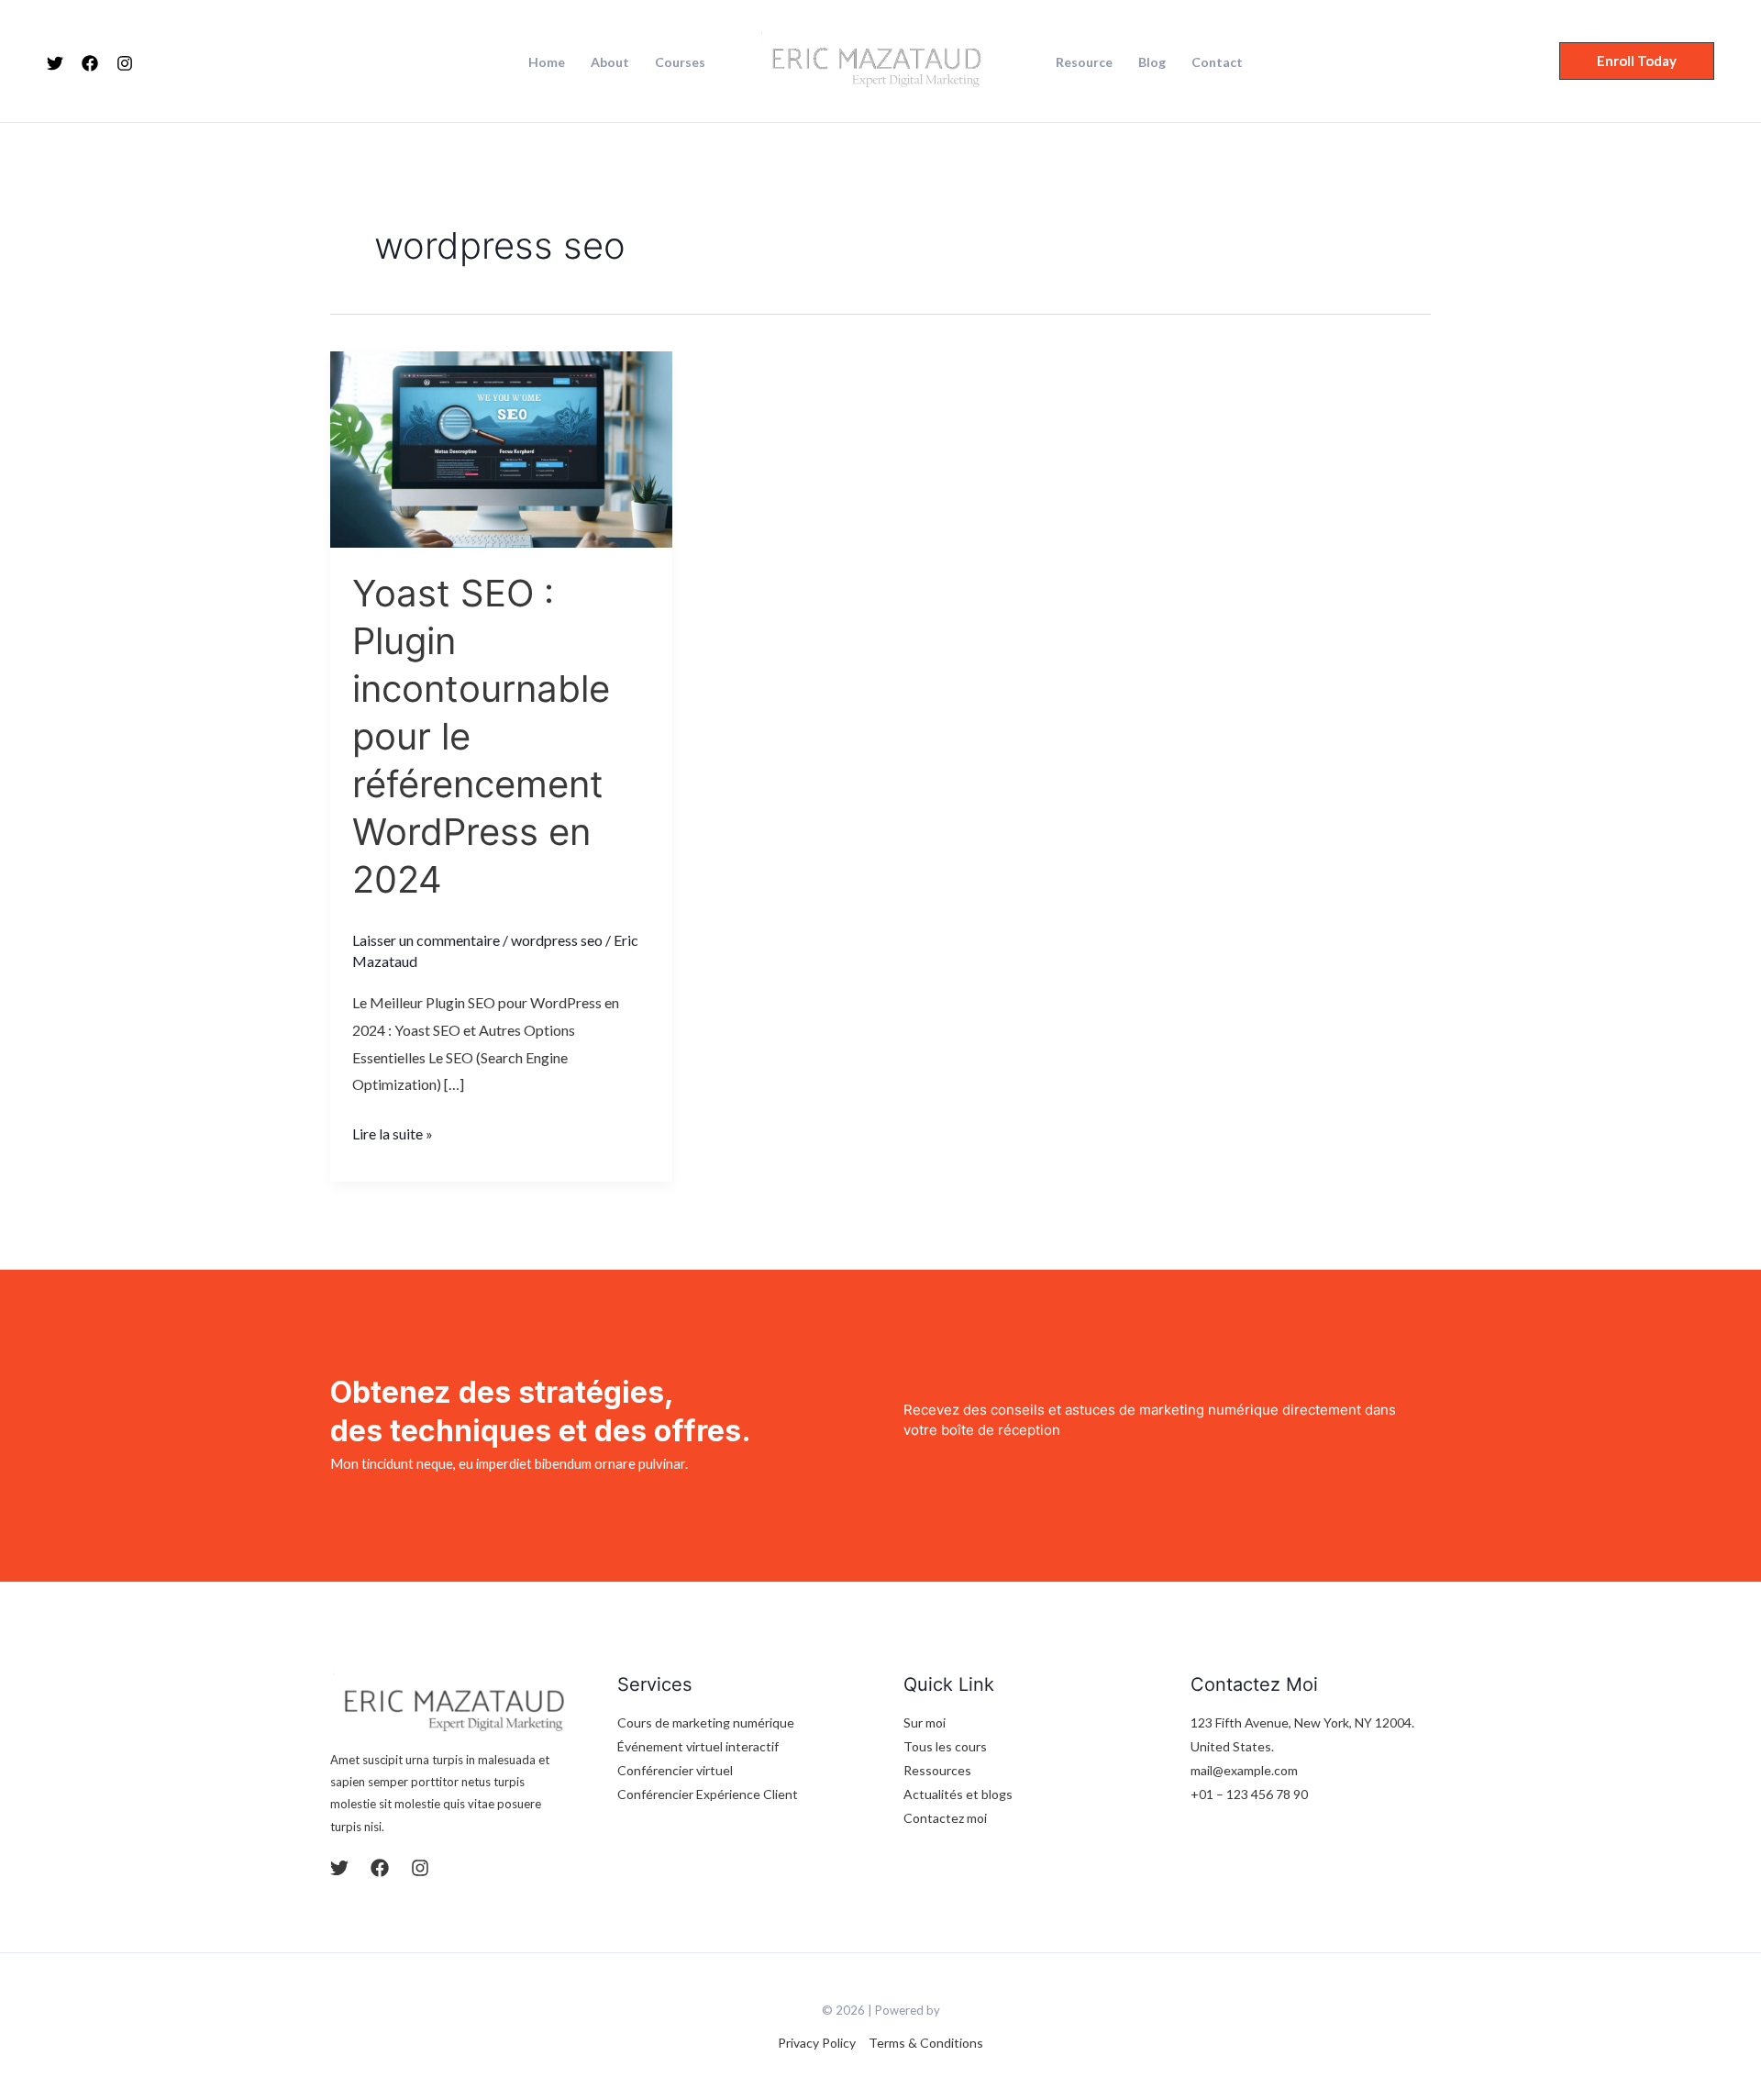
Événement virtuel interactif (698, 1746)
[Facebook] (90, 63)
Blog (1152, 62)
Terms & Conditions (926, 2043)
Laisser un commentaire (426, 940)
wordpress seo (557, 940)
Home (547, 62)
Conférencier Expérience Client (708, 1794)
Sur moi (925, 1722)
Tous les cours (945, 1746)
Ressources (937, 1770)
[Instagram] (125, 63)
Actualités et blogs (958, 1794)
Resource (1084, 62)
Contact (1217, 62)
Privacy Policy (817, 2043)
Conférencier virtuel (675, 1770)
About (610, 62)
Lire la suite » (393, 1131)
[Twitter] (55, 63)
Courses (680, 62)
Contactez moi (945, 1818)
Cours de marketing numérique (706, 1722)
